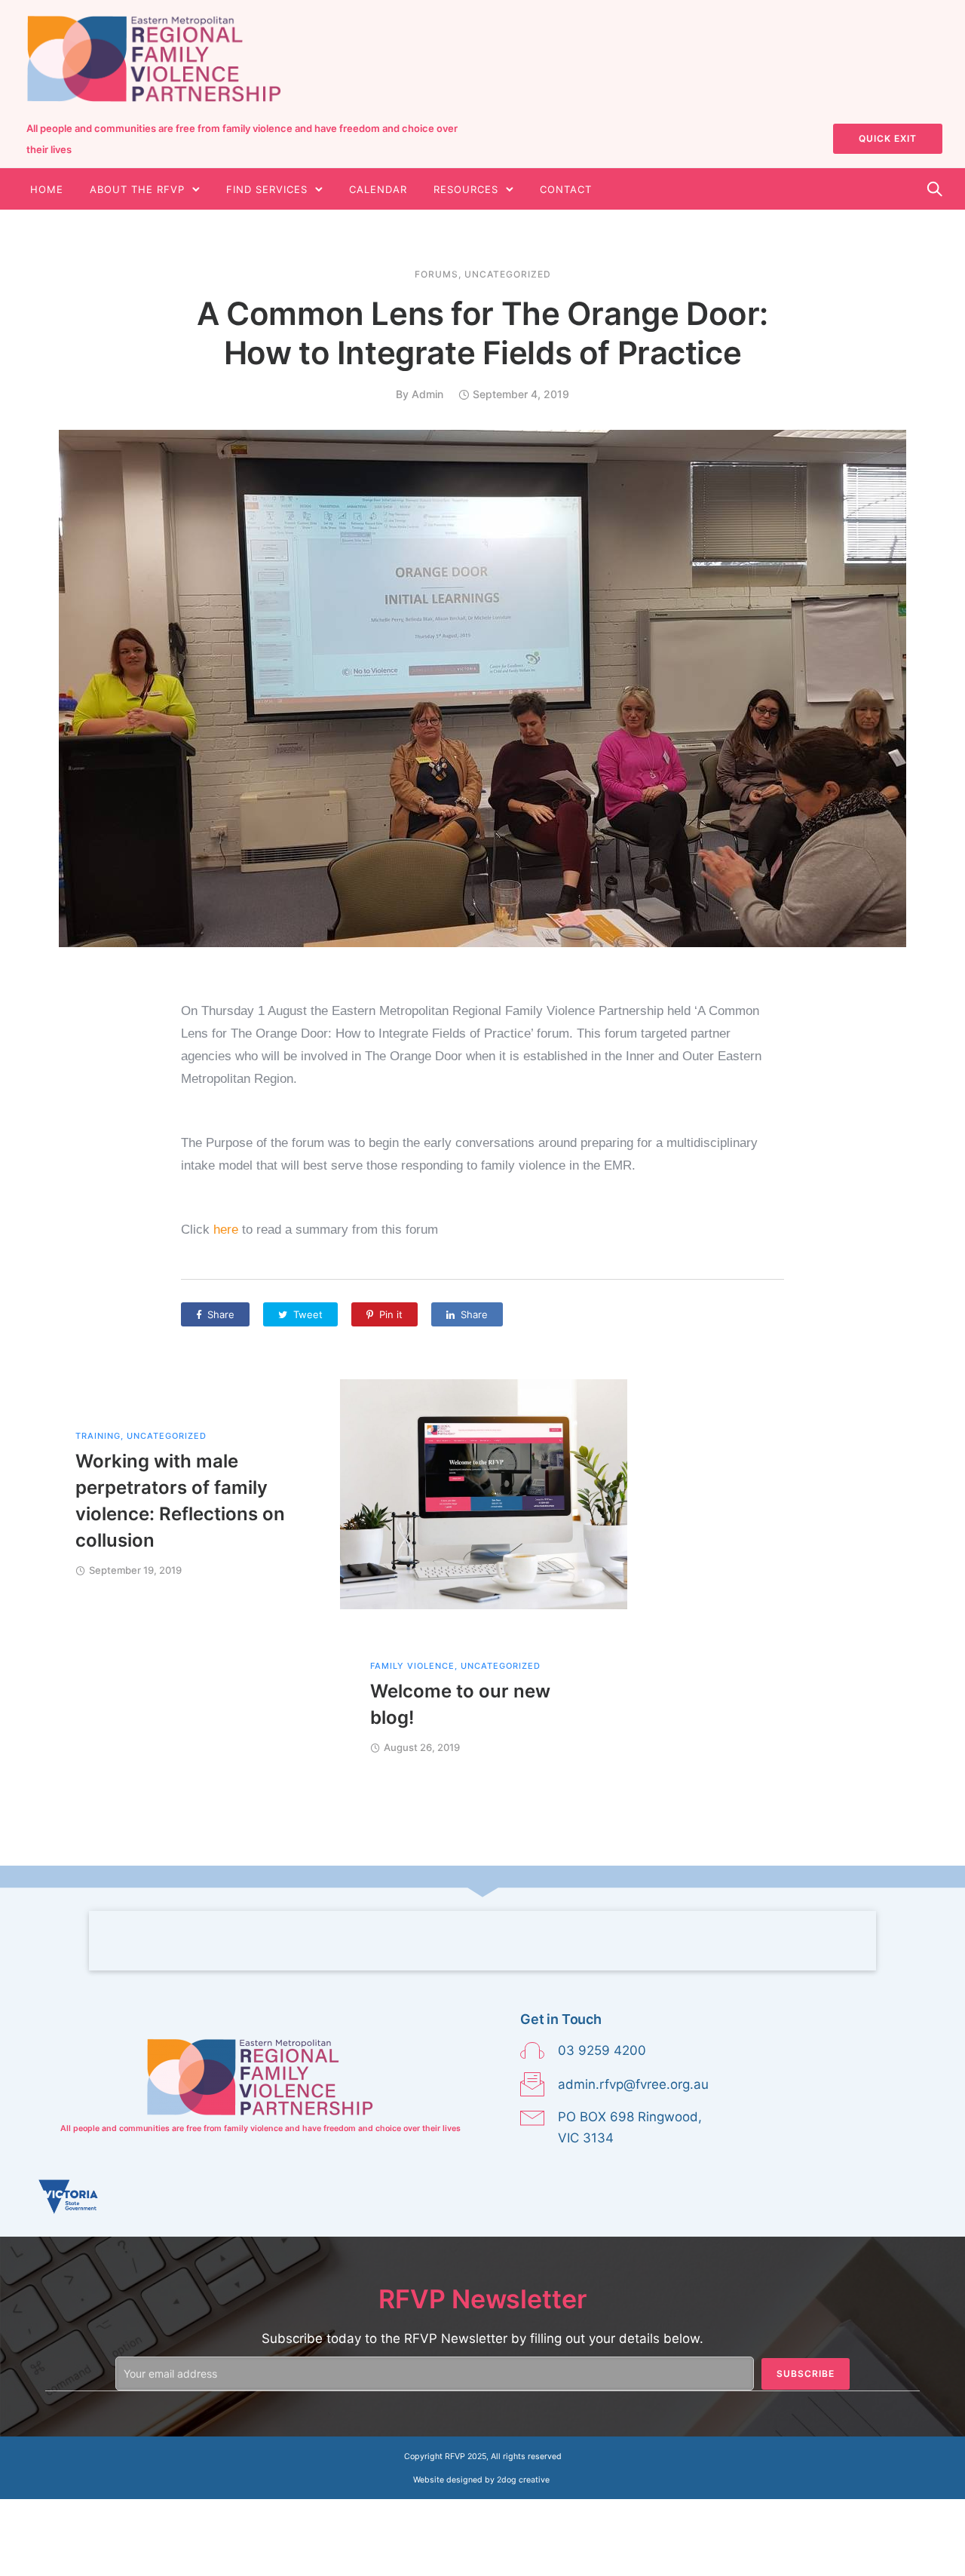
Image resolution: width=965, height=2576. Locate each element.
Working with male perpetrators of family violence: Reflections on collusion (180, 1501)
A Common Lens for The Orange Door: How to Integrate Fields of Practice (482, 333)
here (226, 1230)
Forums (437, 274)
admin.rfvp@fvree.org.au (633, 2084)
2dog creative (523, 2480)
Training (98, 1436)
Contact (566, 189)
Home (47, 189)
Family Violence (412, 1666)
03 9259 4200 (602, 2050)
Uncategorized (508, 274)
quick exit (888, 138)
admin (427, 394)
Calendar (378, 189)
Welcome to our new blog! (460, 1704)
